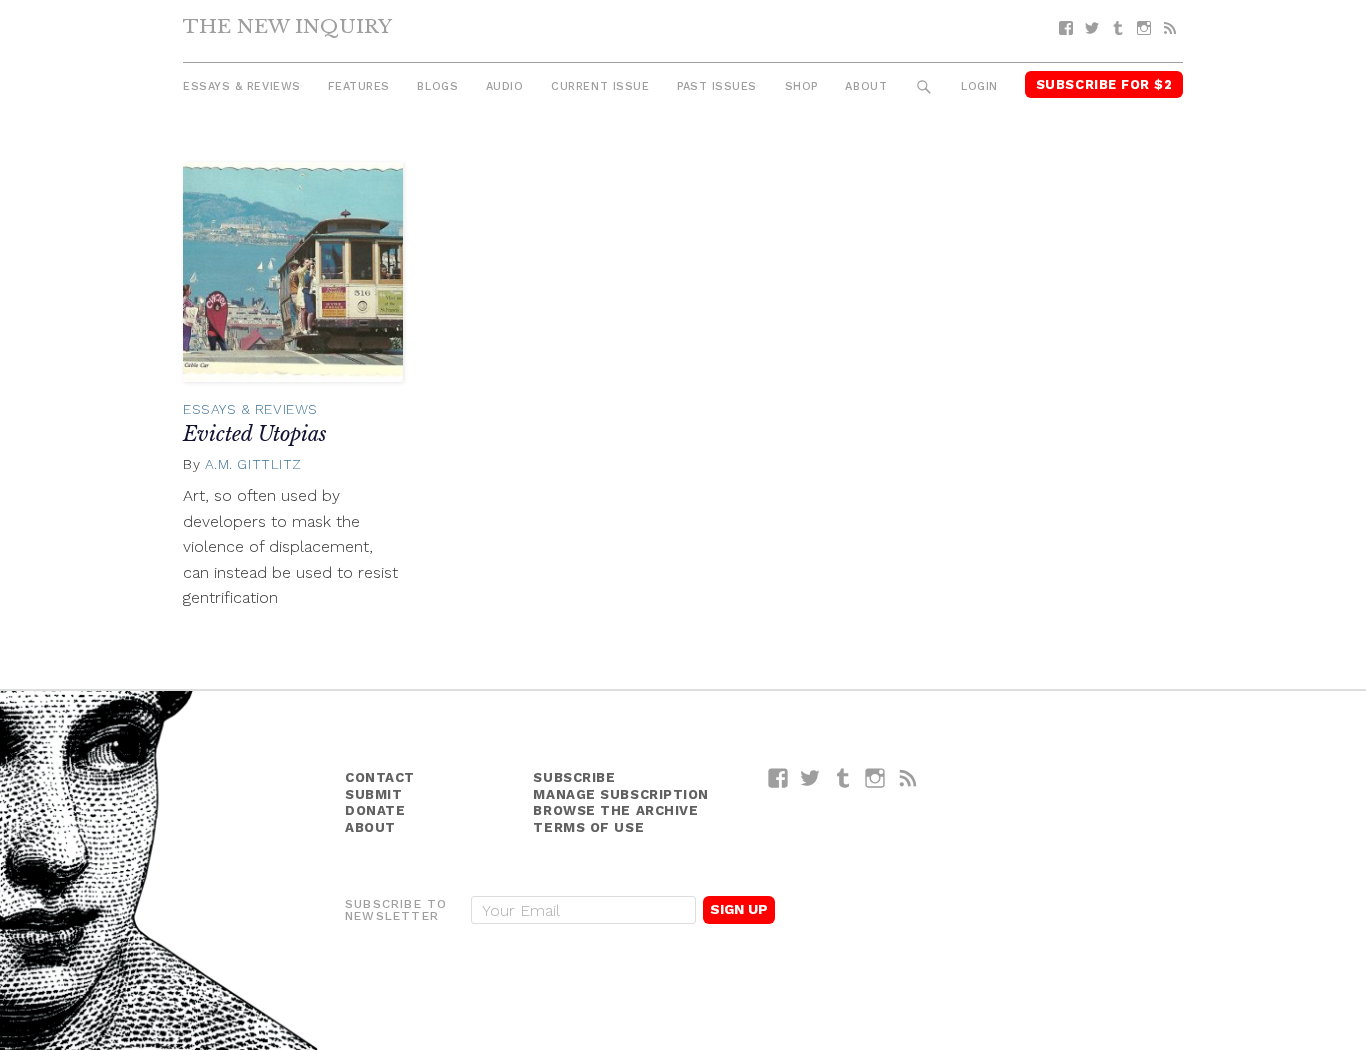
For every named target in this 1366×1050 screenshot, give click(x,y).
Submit (373, 794)
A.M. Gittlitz (253, 464)
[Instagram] (1144, 28)
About (866, 86)
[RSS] (1170, 28)
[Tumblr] (1118, 28)
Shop (801, 86)
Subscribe (574, 777)
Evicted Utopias (255, 434)
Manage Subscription (620, 794)
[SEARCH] (924, 87)
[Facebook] (1066, 28)
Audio (505, 86)
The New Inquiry (287, 26)
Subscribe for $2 (1104, 84)
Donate (375, 810)
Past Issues (717, 86)
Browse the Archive (615, 810)
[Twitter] (1092, 28)
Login (979, 86)
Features (358, 86)
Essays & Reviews (242, 86)
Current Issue (600, 86)
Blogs (437, 86)
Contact (380, 777)
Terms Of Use (588, 827)
